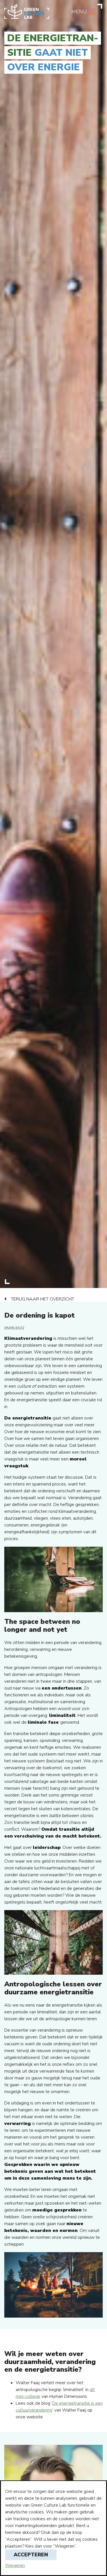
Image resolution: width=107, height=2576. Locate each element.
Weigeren (15, 2565)
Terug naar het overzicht (43, 1299)
